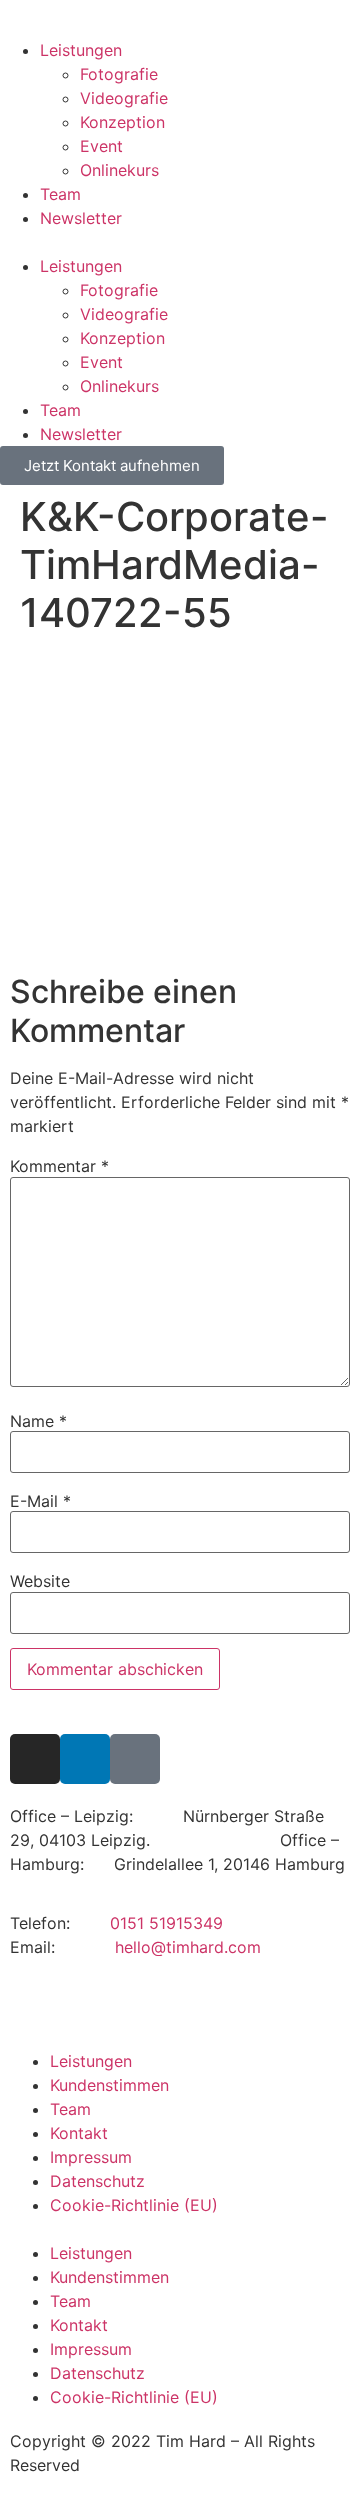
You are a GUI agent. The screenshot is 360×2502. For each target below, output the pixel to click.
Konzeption (122, 122)
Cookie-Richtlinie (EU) (134, 2205)
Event (101, 146)
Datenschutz (97, 2181)
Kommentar (59, 1166)
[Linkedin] (85, 1759)
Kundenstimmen (109, 2085)
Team (60, 194)
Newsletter (81, 218)
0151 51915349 (166, 1923)
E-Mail (40, 1501)
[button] (180, 242)
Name (38, 1421)
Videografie (124, 98)
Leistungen (81, 50)
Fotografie (119, 74)
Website (40, 1581)
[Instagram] (35, 1759)
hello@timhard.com (188, 1947)
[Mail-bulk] (135, 1759)
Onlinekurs (119, 170)
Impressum (91, 2157)
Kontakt (79, 2133)
